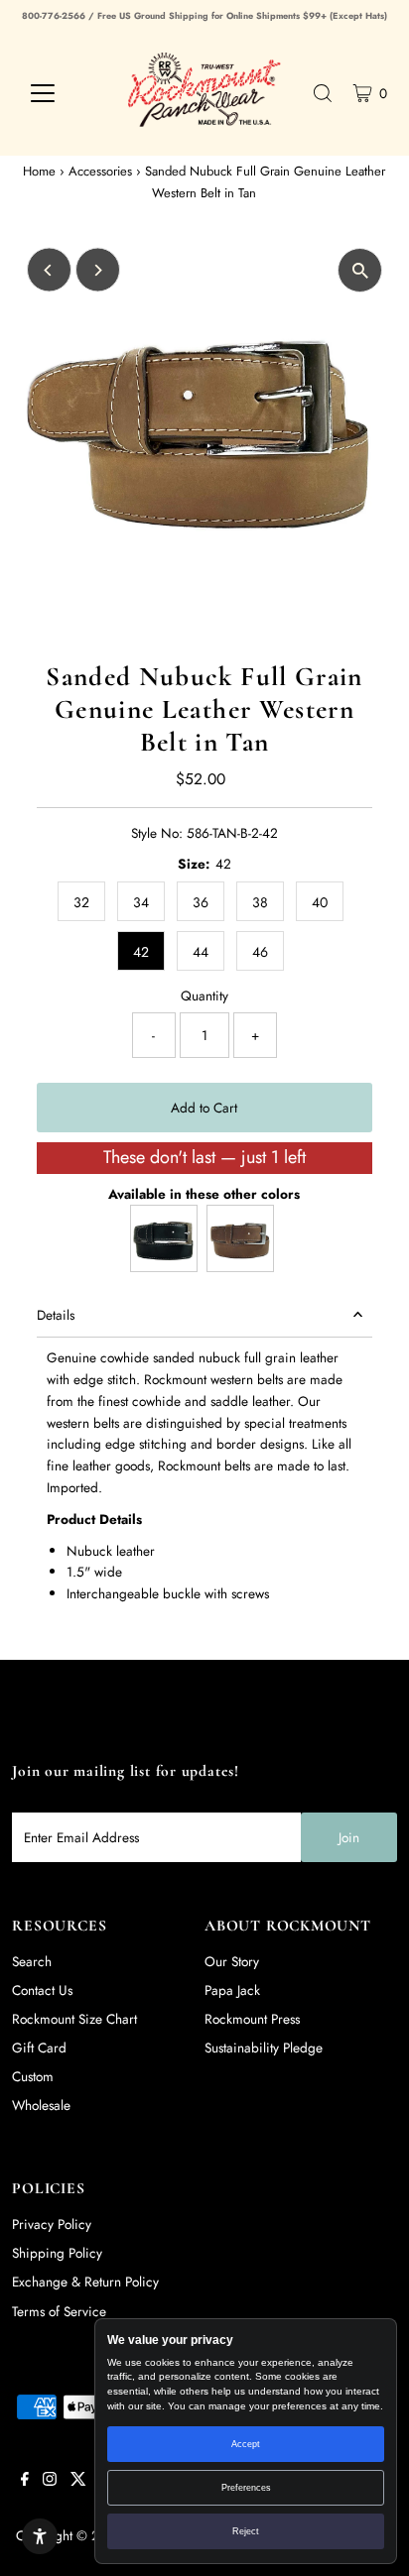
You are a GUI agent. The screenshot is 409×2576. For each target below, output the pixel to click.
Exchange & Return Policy (85, 2282)
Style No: (157, 833)
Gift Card (39, 2048)
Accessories (100, 171)
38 (260, 902)
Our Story (232, 1961)
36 (201, 902)
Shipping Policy (57, 2253)
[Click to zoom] (360, 270)
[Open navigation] (61, 93)
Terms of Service (59, 2311)
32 (81, 902)
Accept (246, 2444)
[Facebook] (25, 2481)
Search (32, 1961)
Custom (33, 2076)
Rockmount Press (252, 2019)
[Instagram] (50, 2481)
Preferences (246, 2488)
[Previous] (49, 270)
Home (39, 171)
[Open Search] (323, 93)
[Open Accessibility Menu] (40, 2536)
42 (141, 952)
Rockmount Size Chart (74, 2019)
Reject (246, 2531)
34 (141, 902)
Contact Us (42, 1990)
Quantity (204, 995)
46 (260, 952)
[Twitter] (78, 2481)
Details (56, 1315)
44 (201, 952)
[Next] (98, 270)
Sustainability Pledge (264, 2048)
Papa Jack (232, 1990)
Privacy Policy (52, 2224)
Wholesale (41, 2105)
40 (320, 902)
